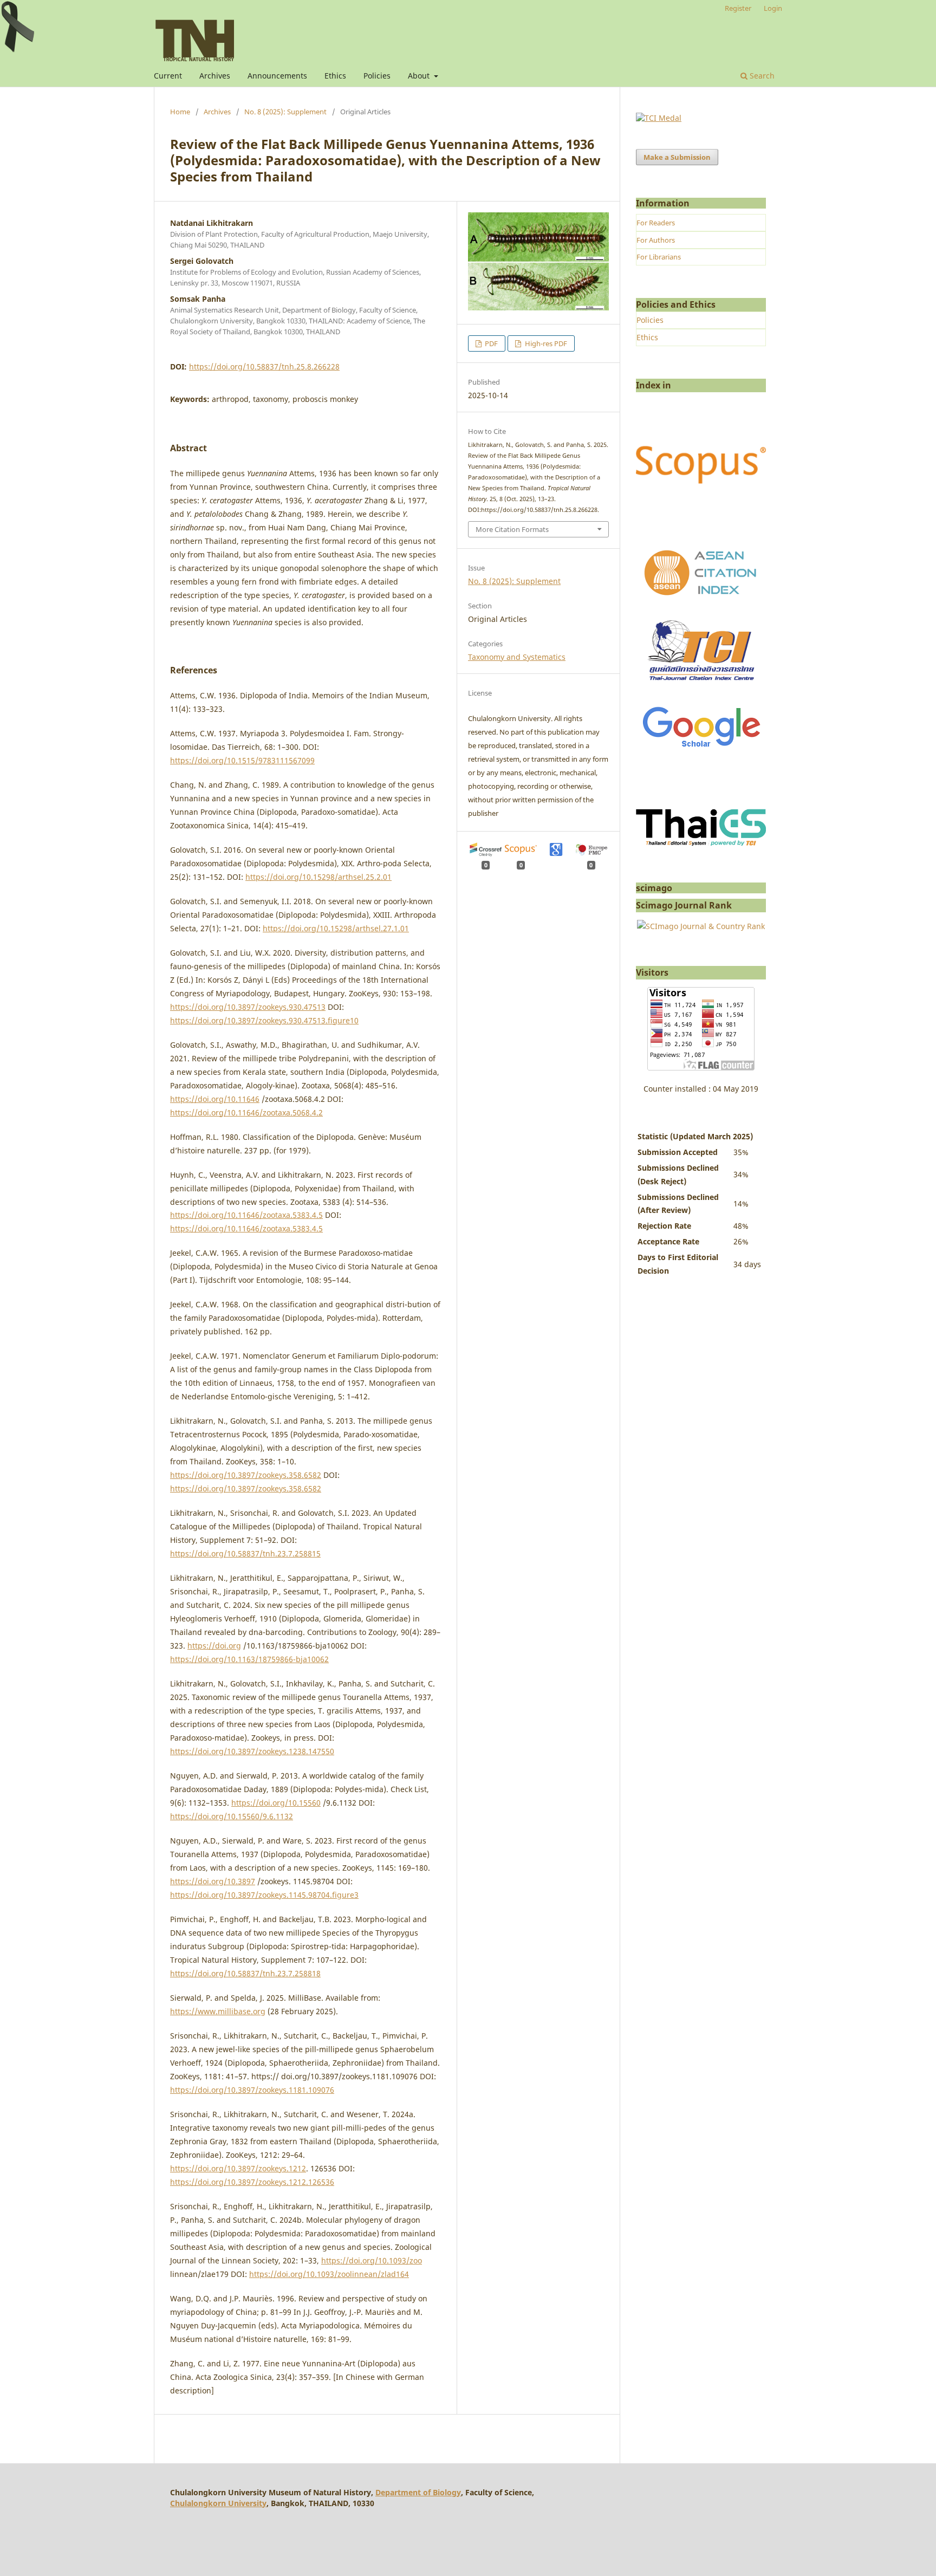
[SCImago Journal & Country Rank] (701, 926)
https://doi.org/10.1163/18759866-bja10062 (249, 1659)
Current (168, 76)
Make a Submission (677, 157)
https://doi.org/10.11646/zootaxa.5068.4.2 (246, 1112)
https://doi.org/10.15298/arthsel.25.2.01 (318, 877)
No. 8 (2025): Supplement (285, 112)
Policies (377, 76)
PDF (490, 343)
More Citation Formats (512, 529)
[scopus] (701, 527)
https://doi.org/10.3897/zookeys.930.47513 (248, 1007)
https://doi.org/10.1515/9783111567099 (242, 760)
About (420, 76)
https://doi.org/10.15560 (276, 1803)
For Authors (656, 240)
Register (738, 8)
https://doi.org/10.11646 (215, 1099)
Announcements (277, 76)
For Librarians (659, 257)
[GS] (701, 748)
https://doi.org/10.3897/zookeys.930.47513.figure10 (264, 1020)
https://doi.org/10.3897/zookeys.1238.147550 (252, 1751)
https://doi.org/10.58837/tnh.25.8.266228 (264, 366)
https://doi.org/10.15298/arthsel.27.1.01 (336, 928)
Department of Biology (418, 2492)
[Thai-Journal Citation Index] (701, 687)
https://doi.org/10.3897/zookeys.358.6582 (246, 1475)
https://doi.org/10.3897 (213, 1881)
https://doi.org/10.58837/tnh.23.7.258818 (245, 1973)
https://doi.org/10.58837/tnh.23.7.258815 (245, 1553)
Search (761, 76)
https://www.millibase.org (218, 2011)
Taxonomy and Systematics (517, 657)
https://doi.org (214, 1646)
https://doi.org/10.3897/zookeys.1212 (238, 2168)
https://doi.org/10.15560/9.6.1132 (232, 1816)
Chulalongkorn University (218, 2503)
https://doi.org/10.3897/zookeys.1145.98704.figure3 (264, 1895)
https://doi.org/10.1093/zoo (372, 2260)
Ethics (335, 76)
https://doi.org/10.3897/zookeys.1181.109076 (252, 2090)
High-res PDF (545, 343)
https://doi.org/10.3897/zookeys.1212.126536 (252, 2182)
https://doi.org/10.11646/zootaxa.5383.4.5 (246, 1215)
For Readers (656, 223)
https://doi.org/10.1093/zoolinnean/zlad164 (329, 2274)
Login (773, 8)
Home (180, 112)
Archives (215, 76)
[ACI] (701, 602)
